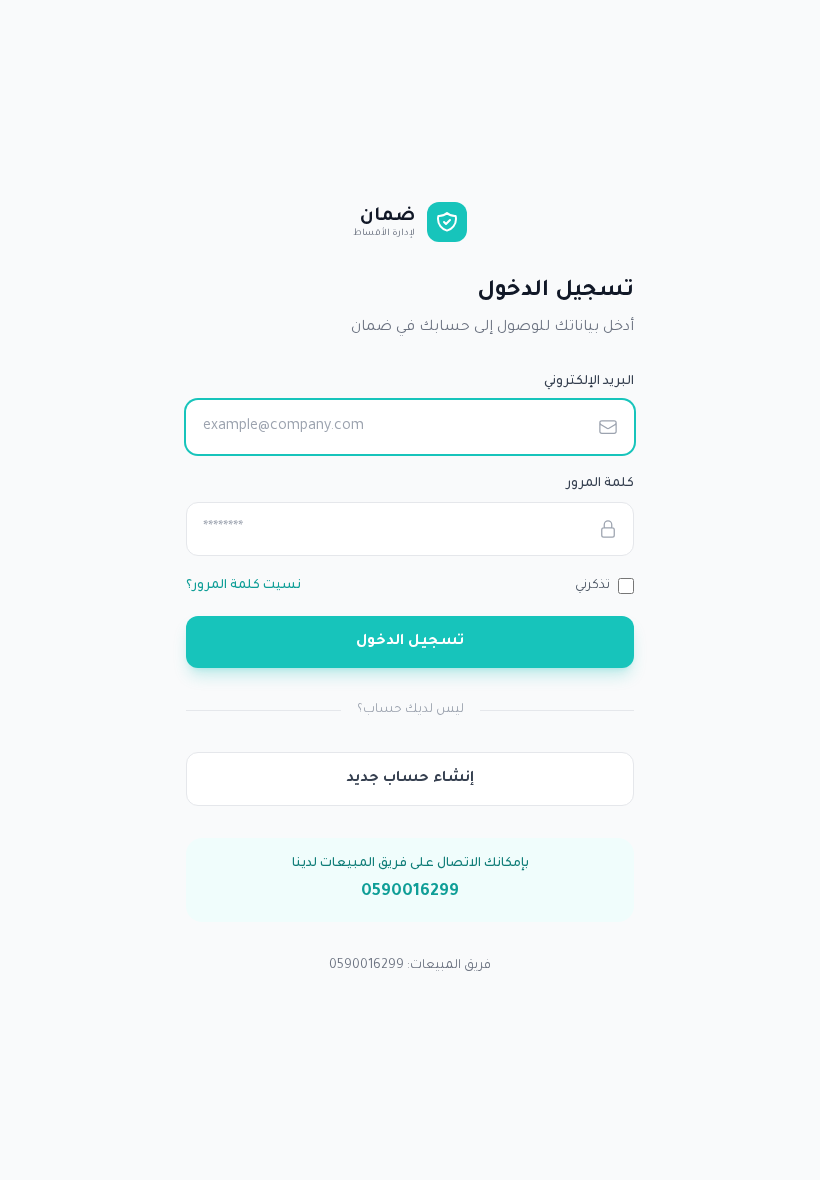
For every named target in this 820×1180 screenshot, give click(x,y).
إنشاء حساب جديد (410, 779)
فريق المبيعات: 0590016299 (410, 966)
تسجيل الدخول (410, 642)
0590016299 (410, 892)
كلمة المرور (600, 484)
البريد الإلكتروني (589, 382)
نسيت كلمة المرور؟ (243, 586)
